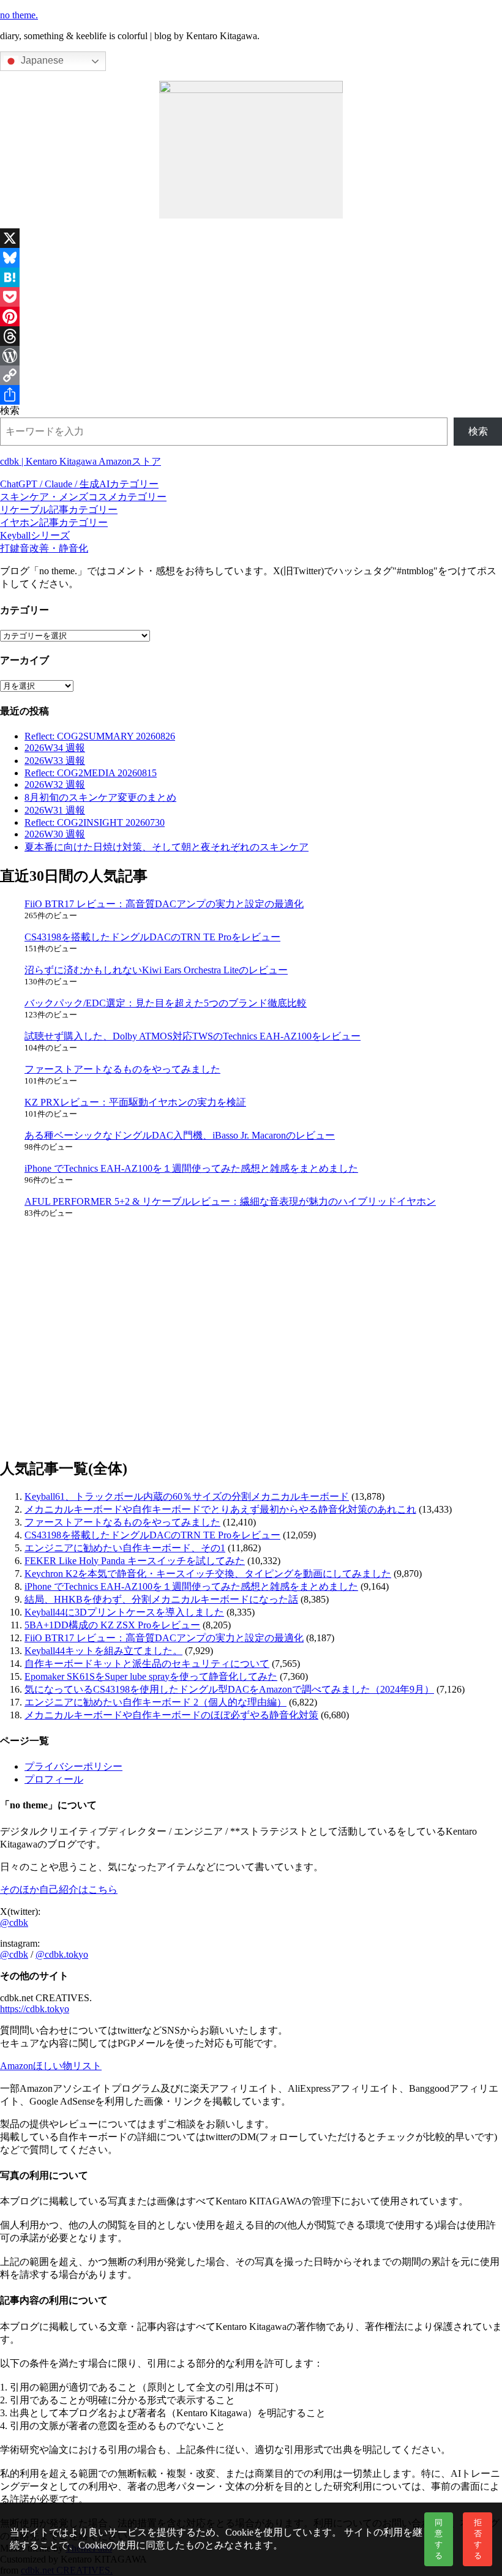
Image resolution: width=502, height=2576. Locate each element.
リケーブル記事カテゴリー (59, 510)
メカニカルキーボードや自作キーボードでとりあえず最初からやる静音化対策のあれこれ (220, 1509)
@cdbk (14, 1923)
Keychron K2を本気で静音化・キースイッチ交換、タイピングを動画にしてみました (208, 1574)
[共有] (251, 395)
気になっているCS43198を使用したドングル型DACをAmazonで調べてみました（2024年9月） (229, 1689)
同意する (439, 2539)
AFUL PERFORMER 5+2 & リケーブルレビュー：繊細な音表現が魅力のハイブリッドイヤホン (230, 1201)
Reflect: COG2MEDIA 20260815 (91, 773)
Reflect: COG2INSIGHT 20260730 (95, 822)
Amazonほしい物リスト (51, 2066)
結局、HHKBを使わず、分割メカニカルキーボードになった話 (161, 1599)
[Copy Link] (251, 375)
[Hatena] (251, 277)
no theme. (19, 15)
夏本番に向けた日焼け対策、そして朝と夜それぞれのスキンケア (167, 847)
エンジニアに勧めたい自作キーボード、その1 (125, 1548)
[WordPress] (251, 356)
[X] (251, 238)
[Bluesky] (251, 258)
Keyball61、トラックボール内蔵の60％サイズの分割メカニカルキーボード (187, 1496)
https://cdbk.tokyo (35, 2009)
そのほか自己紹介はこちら (59, 1889)
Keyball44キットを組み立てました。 (103, 1651)
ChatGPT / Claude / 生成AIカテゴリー (79, 484)
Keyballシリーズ (35, 535)
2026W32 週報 (55, 784)
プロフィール (54, 1779)
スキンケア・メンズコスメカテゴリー (83, 497)
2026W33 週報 (55, 761)
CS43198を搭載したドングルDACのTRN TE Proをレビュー (152, 937)
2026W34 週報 (55, 748)
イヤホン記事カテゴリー (54, 522)
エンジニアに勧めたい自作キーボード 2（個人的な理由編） (155, 1702)
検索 (10, 410)
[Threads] (251, 336)
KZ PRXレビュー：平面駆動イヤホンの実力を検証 (135, 1102)
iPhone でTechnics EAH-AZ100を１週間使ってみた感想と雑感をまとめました (191, 1168)
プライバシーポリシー (73, 1766)
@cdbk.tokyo (62, 1954)
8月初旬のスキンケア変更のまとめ (100, 797)
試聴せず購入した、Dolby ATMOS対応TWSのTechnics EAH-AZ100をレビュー (193, 1036)
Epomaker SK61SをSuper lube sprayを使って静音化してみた (151, 1676)
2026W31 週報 (55, 810)
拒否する (478, 2539)
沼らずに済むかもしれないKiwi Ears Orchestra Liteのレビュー (156, 970)
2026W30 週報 (55, 834)
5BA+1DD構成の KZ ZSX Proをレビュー (112, 1625)
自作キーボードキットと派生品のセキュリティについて (147, 1664)
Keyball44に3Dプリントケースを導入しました (124, 1612)
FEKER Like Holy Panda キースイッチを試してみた (135, 1561)
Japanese (41, 60)
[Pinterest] (251, 316)
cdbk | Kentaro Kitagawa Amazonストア (81, 461)
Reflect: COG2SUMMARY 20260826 (100, 736)
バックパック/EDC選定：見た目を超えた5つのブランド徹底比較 (166, 1003)
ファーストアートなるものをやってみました (122, 1069)
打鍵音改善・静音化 (44, 548)
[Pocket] (251, 297)
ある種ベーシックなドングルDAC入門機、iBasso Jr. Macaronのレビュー (180, 1135)
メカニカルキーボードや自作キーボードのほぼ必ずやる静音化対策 (171, 1715)
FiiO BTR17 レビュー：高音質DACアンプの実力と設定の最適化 (164, 904)
